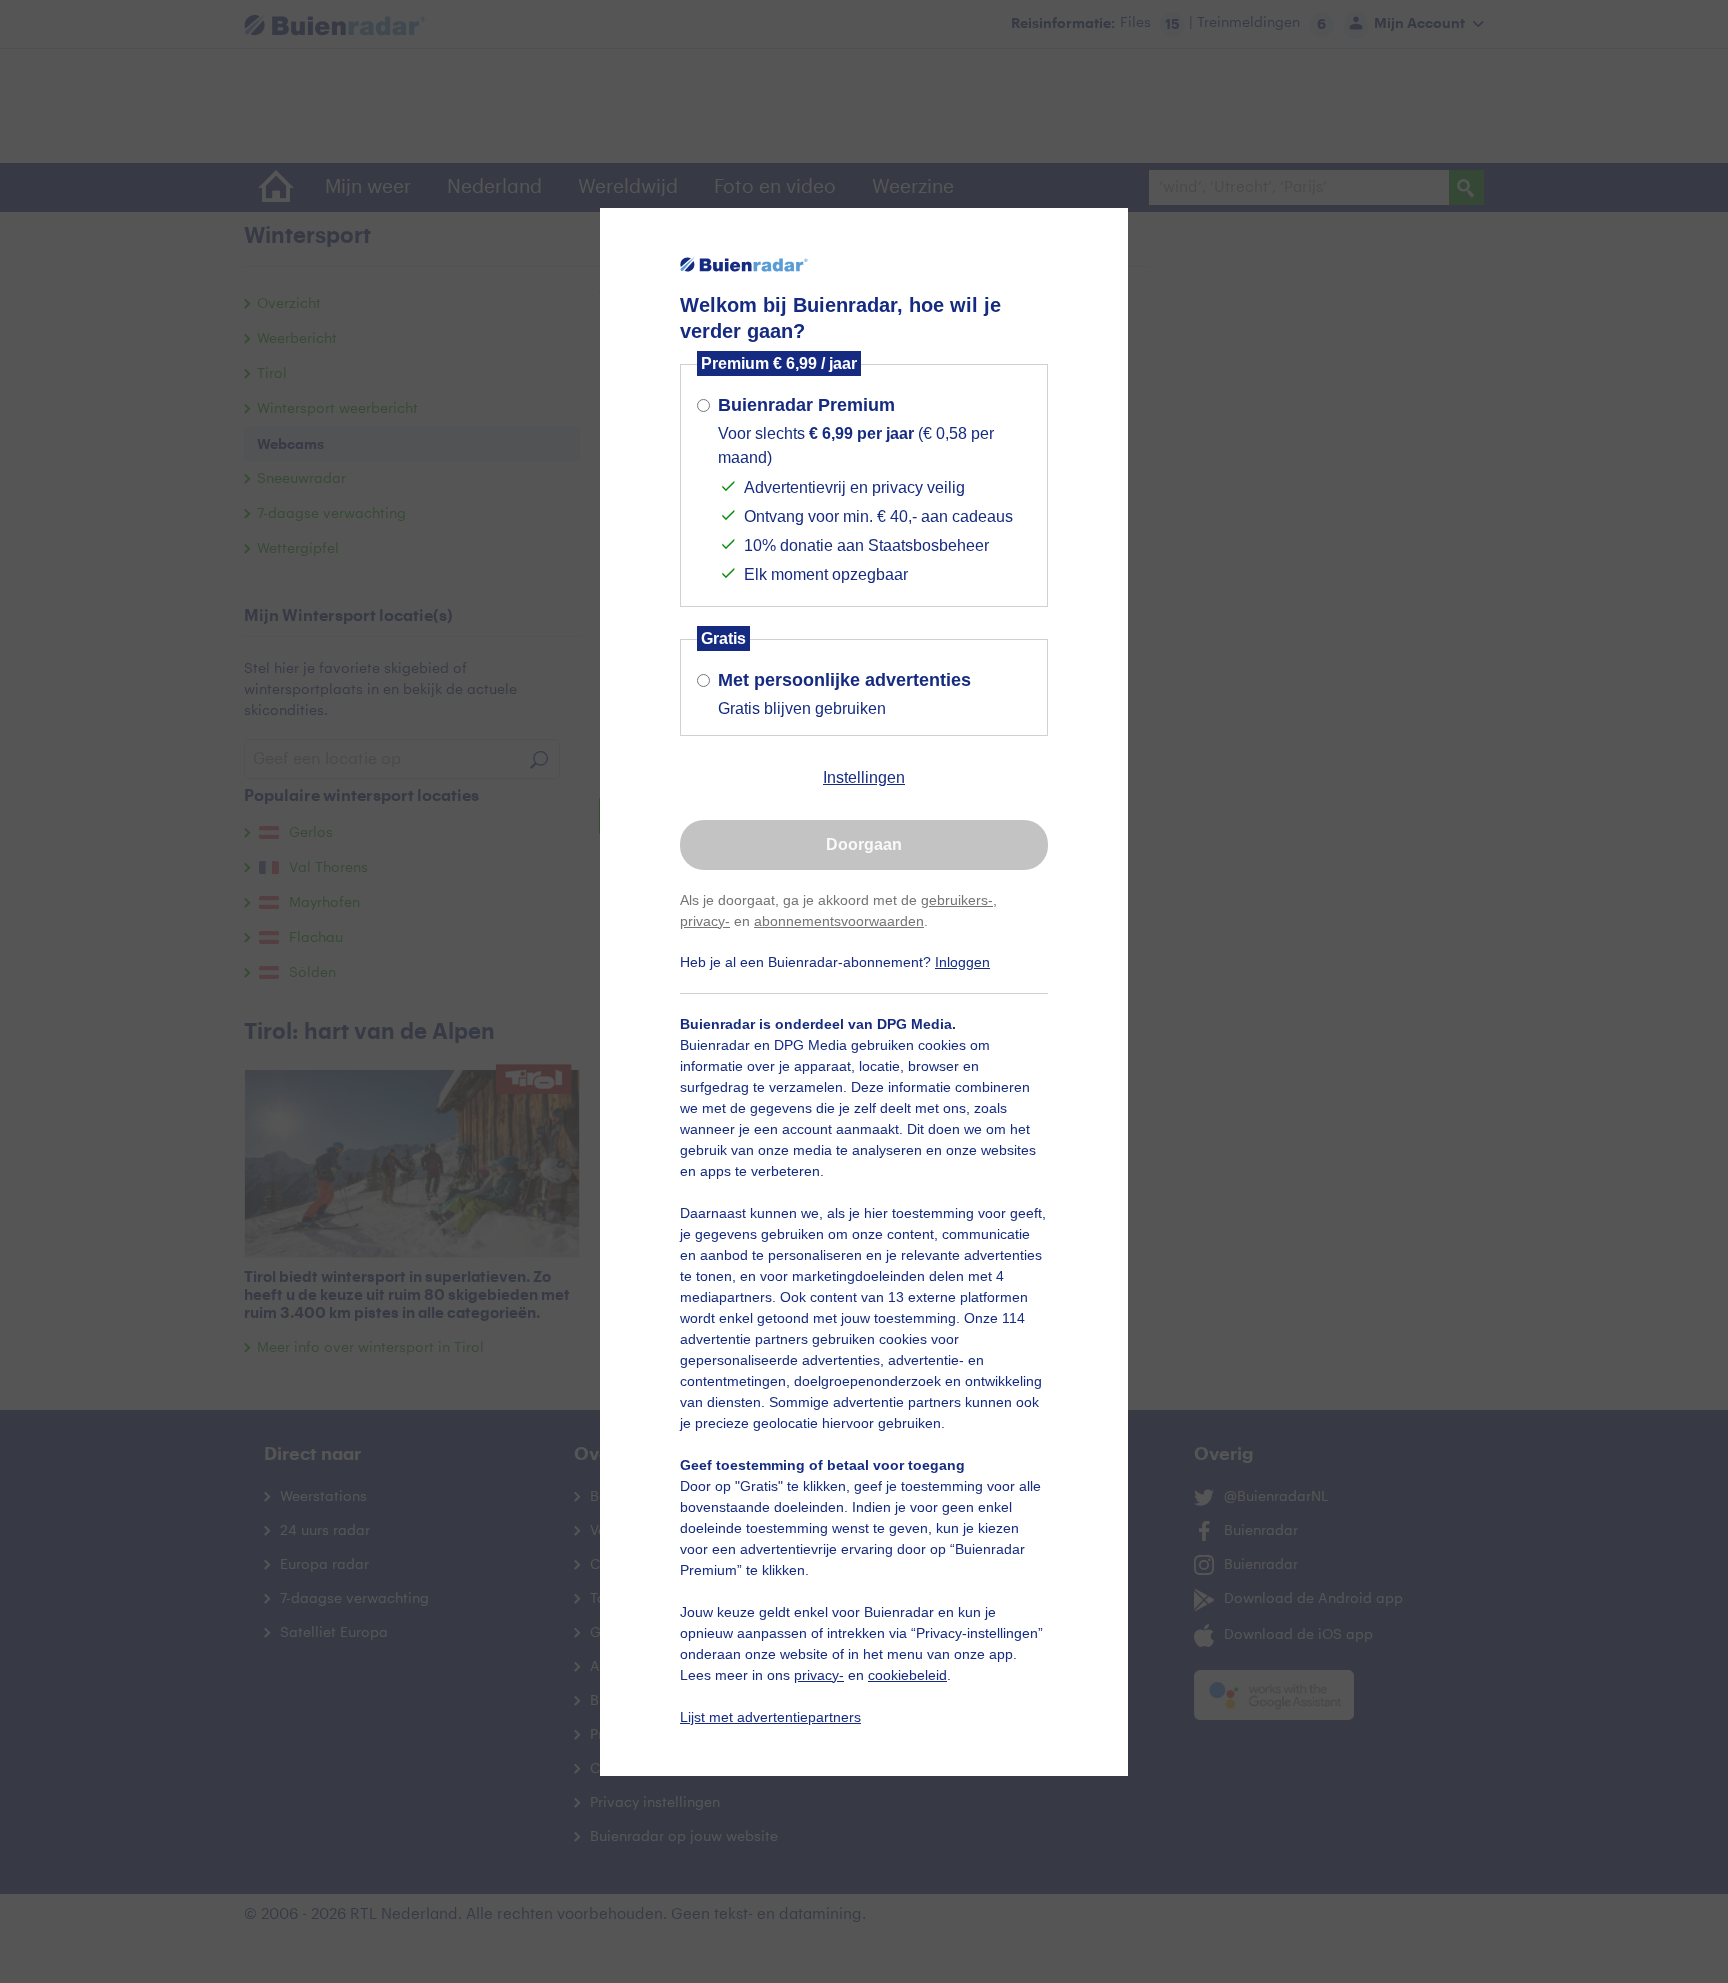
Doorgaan (864, 844)
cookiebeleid (907, 1675)
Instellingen (864, 777)
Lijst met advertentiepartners (770, 1717)
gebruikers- (957, 900)
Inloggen (962, 962)
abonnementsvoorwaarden (839, 921)
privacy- (705, 921)
